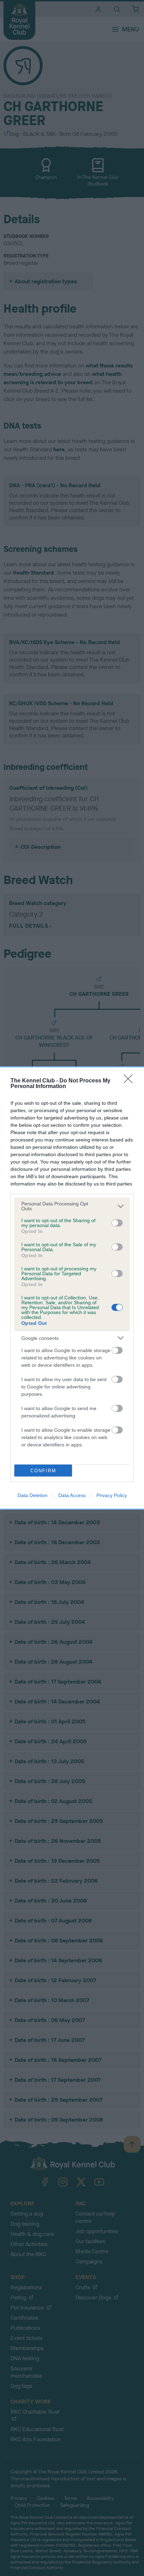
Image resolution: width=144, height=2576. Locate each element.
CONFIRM (43, 1471)
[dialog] (72, 1288)
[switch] (117, 1223)
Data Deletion (33, 1495)
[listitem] (72, 1206)
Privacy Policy (112, 1495)
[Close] (130, 1081)
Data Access (72, 1495)
